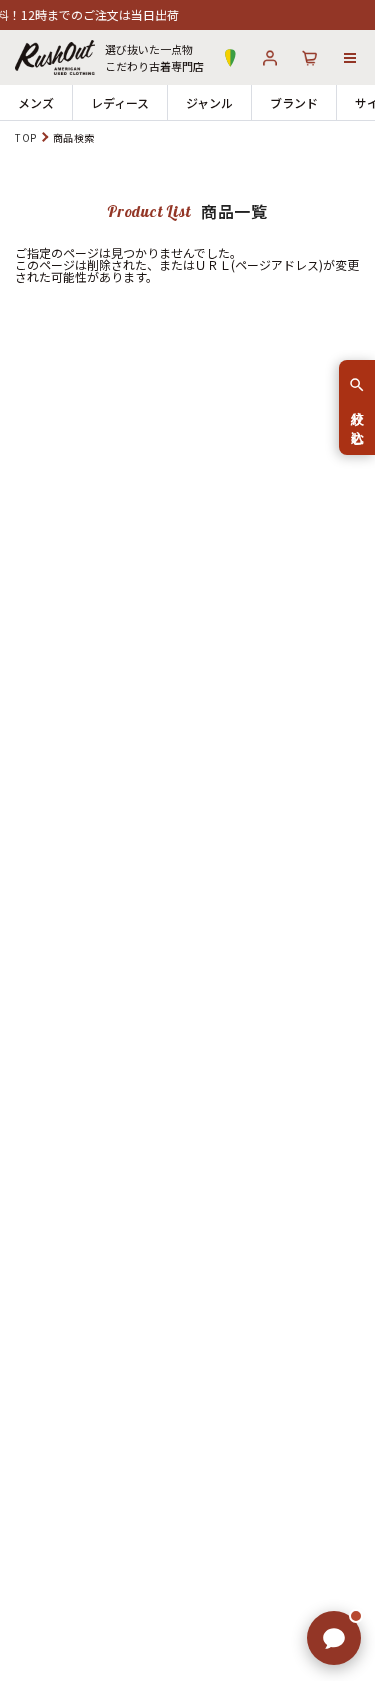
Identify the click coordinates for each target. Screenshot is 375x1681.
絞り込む (357, 420)
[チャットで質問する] (334, 1638)
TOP (26, 137)
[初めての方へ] (230, 57)
